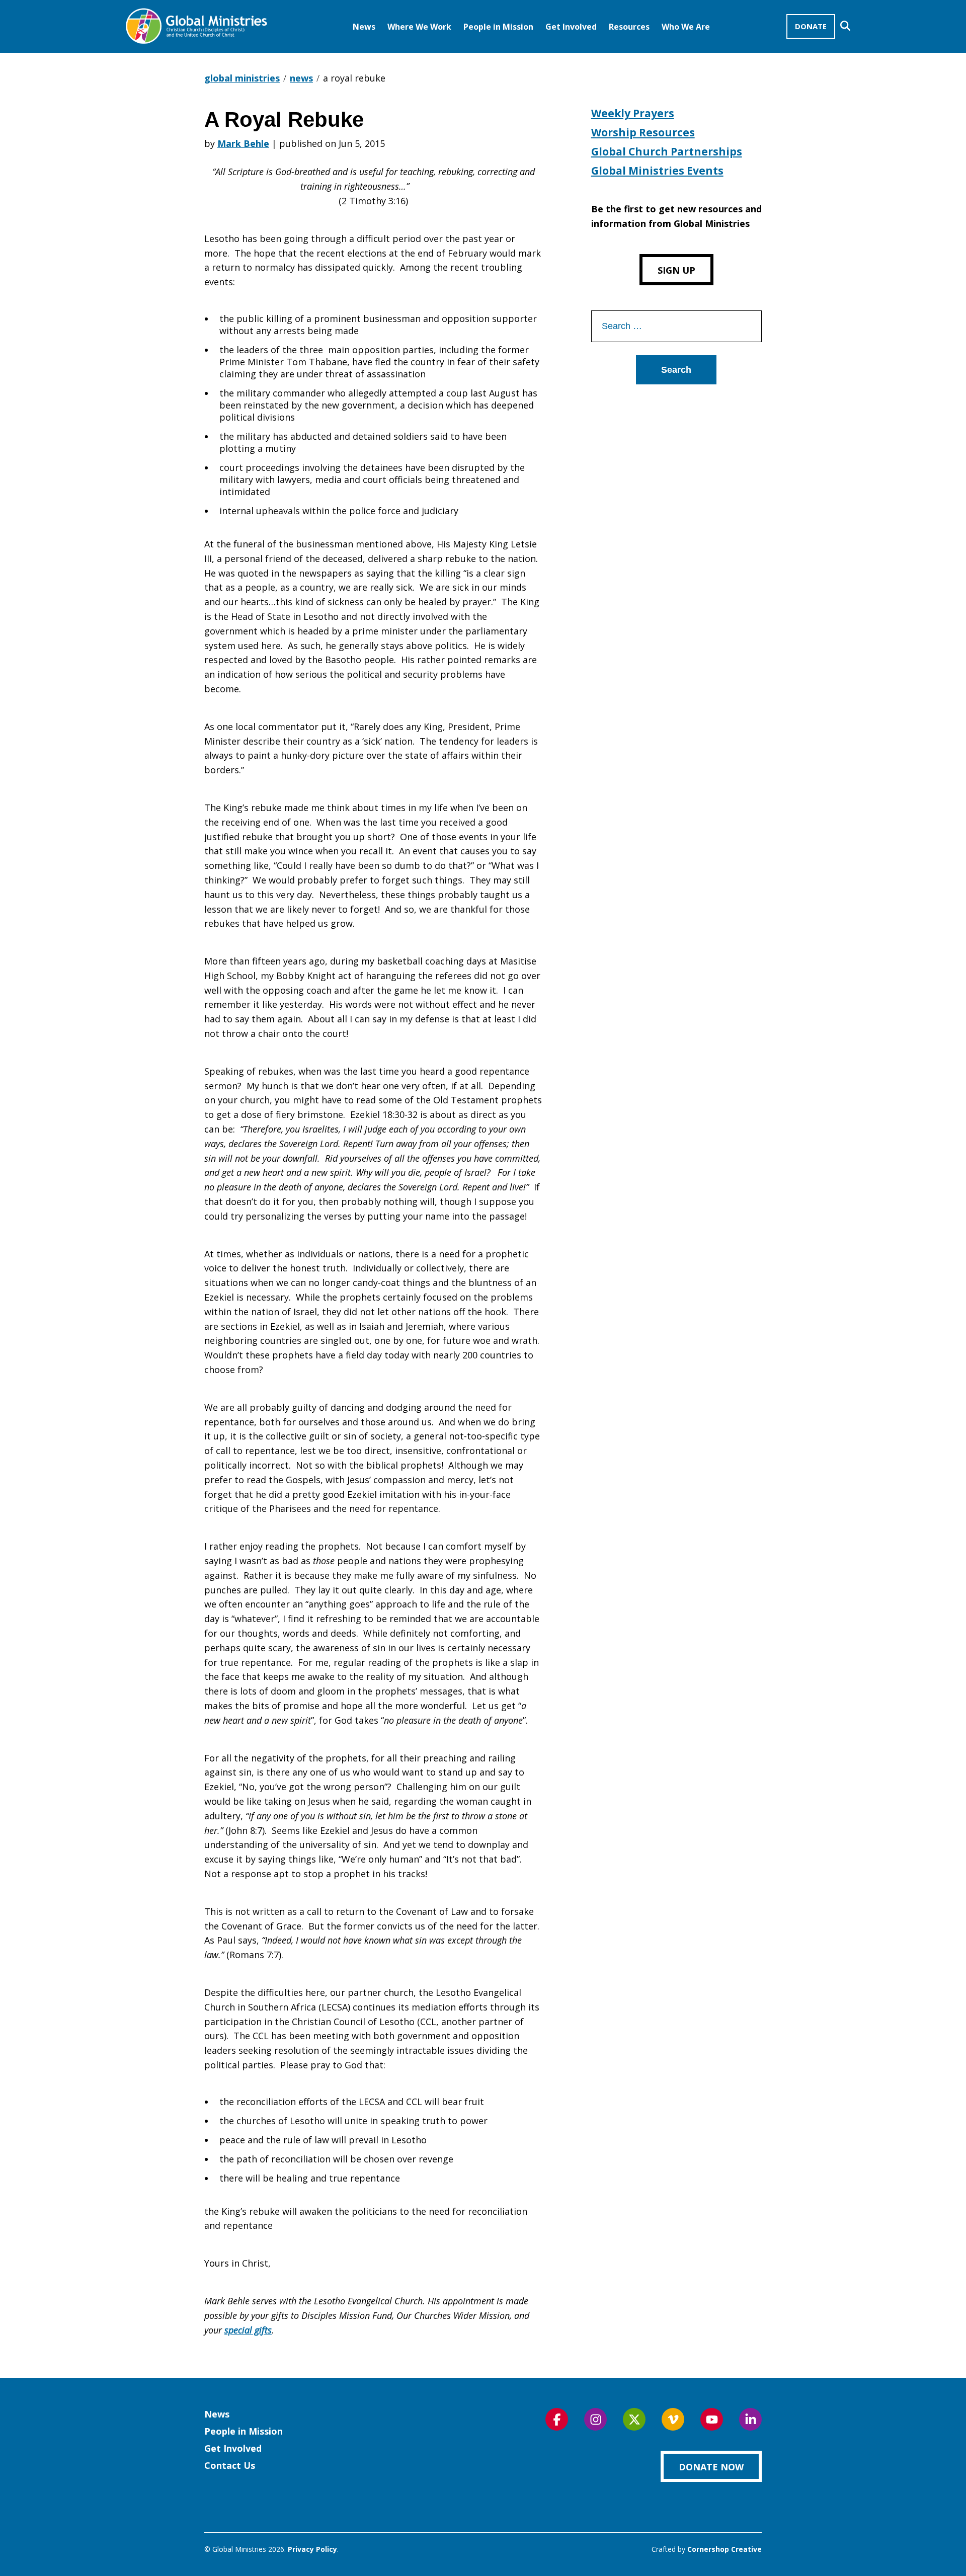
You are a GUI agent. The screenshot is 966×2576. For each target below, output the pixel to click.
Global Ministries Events (657, 171)
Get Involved (571, 27)
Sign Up (676, 270)
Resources (629, 27)
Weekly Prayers (633, 113)
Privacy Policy (312, 2549)
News (364, 27)
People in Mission (498, 27)
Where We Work (419, 27)
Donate (811, 26)
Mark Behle (243, 143)
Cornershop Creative (725, 2549)
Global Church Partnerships (667, 151)
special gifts (248, 2330)
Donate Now (711, 2467)
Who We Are (686, 27)
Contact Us (230, 2465)
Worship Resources (643, 132)
